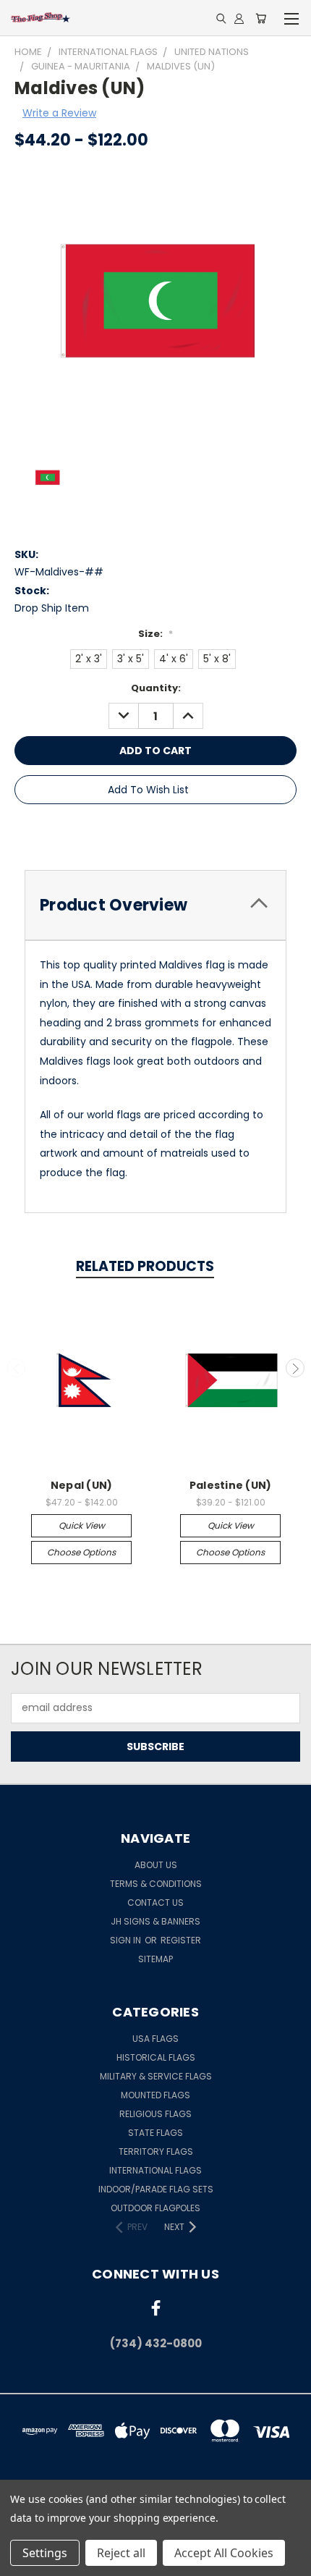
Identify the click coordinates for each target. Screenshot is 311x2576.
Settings (45, 2553)
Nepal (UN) (82, 1485)
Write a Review (59, 113)
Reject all (121, 2553)
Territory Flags (156, 2151)
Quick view (82, 1525)
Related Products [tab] (145, 1266)
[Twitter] (145, 831)
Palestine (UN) (231, 1485)
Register (181, 1940)
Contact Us (155, 1903)
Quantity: (156, 688)
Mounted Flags (155, 2095)
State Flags (155, 2133)
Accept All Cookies (224, 2553)
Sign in (127, 1940)
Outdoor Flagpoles (155, 2208)
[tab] (155, 905)
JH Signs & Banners (155, 1921)
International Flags (155, 2170)
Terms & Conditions (156, 1884)
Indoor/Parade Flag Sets (156, 2189)
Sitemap (155, 1959)
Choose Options (81, 1552)
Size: (155, 634)
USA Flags (155, 2039)
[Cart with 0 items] (261, 18)
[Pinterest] (169, 831)
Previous (17, 1368)
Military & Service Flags (156, 2076)
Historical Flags (156, 2057)
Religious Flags (155, 2114)
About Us (156, 1865)
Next (295, 1368)
